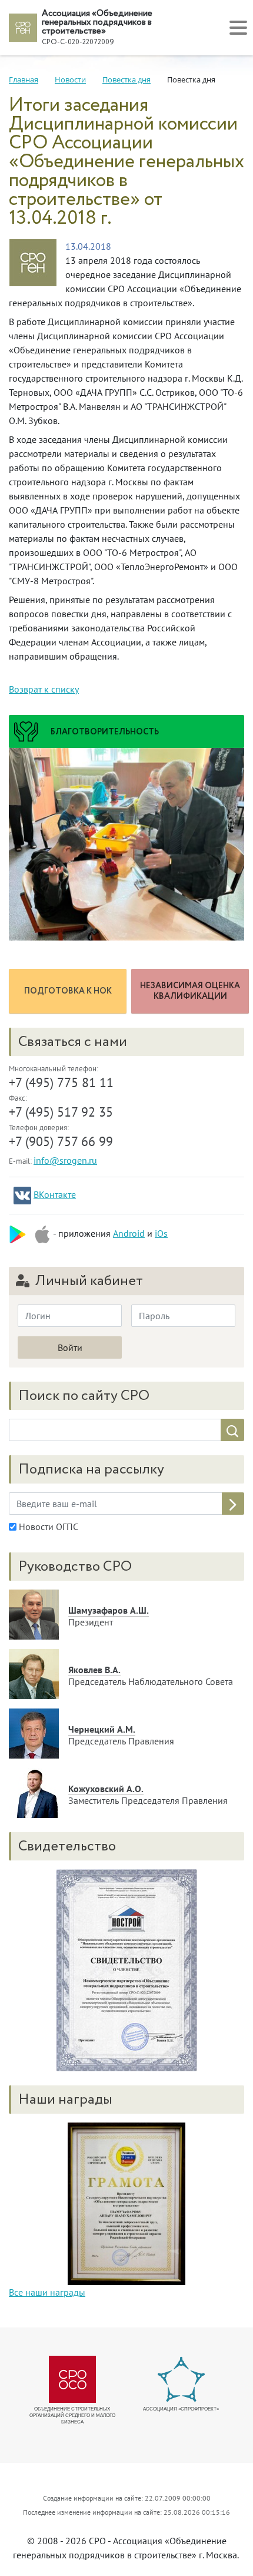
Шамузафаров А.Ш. (109, 1610)
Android (129, 1233)
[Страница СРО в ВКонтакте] (22, 1196)
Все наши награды (47, 2292)
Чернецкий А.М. (102, 1729)
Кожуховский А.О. (106, 1789)
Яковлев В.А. (94, 1670)
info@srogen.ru (65, 1160)
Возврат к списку (44, 689)
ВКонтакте (55, 1194)
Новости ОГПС (47, 1527)
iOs (161, 1233)
